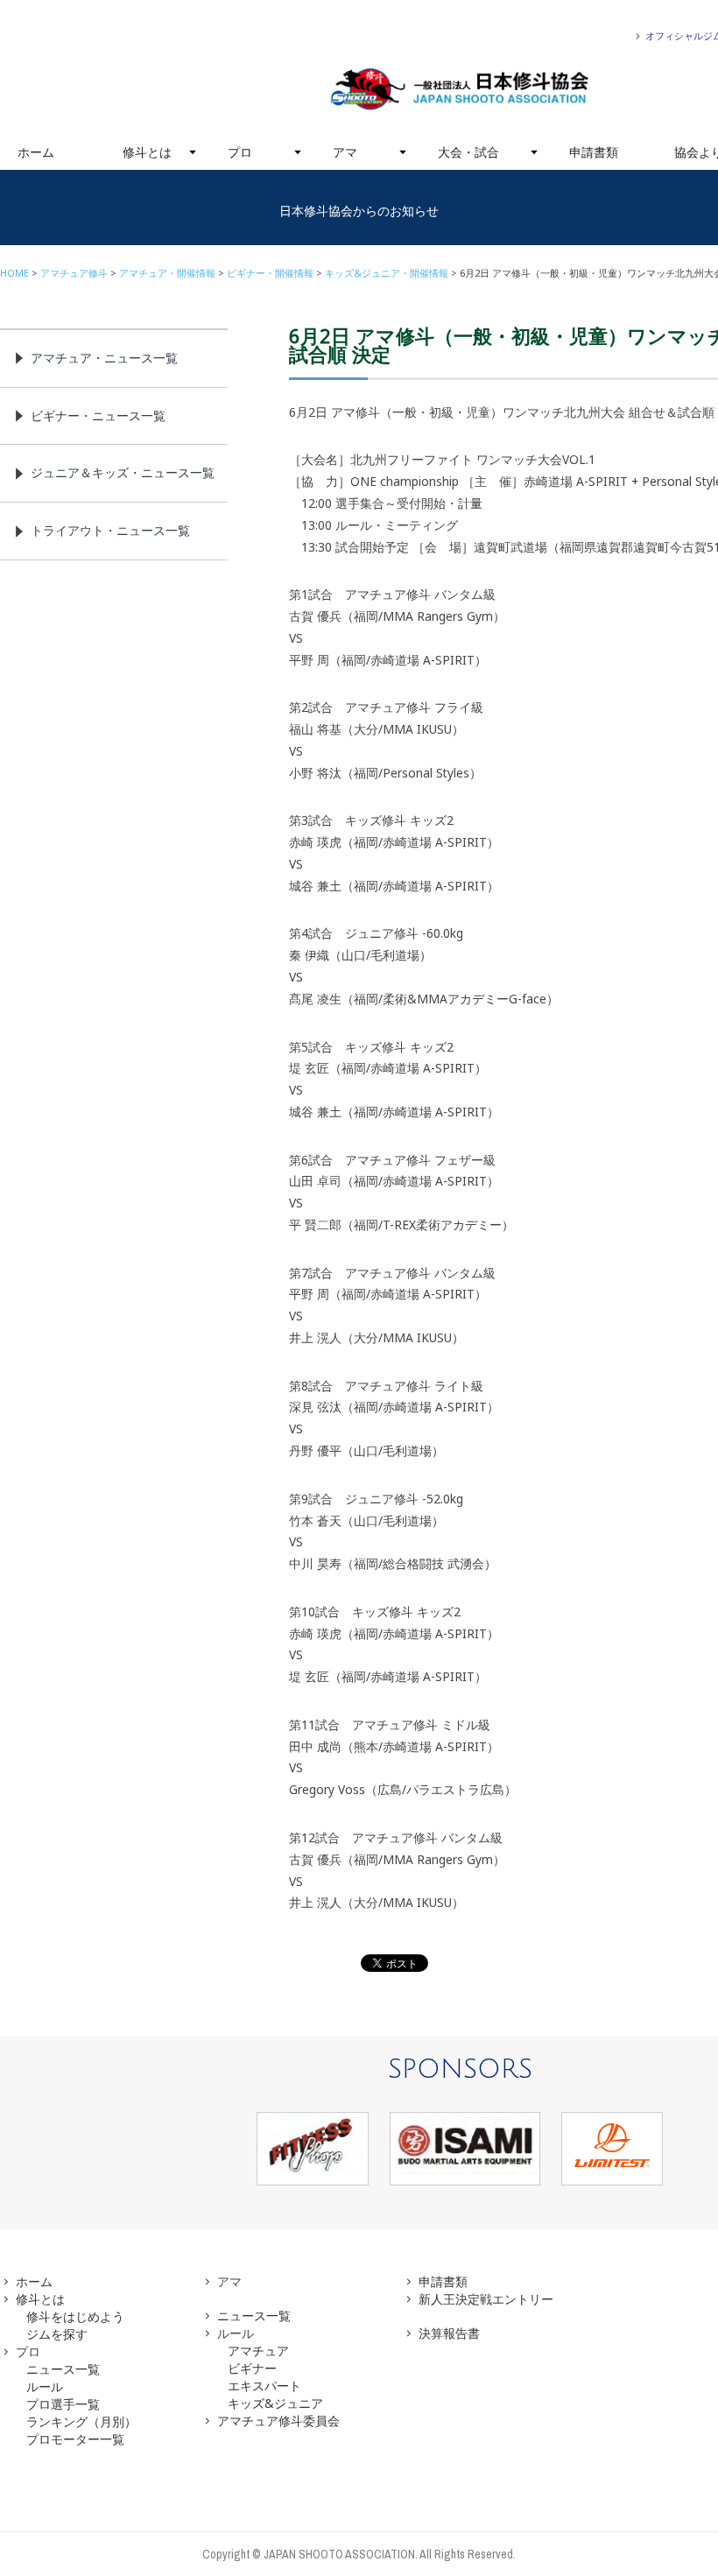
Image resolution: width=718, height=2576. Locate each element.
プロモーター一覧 (75, 2439)
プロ (240, 152)
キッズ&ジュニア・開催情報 (387, 273)
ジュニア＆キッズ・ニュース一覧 (123, 472)
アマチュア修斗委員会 (278, 2421)
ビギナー (252, 2368)
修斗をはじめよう (75, 2316)
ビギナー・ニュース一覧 (98, 415)
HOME (14, 273)
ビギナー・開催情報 (270, 273)
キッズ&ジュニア (275, 2403)
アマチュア (258, 2351)
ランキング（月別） (81, 2421)
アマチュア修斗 (74, 273)
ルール (45, 2386)
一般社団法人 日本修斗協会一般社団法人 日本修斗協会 (460, 89)
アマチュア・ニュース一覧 (104, 358)
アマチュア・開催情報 (167, 273)
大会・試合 (468, 152)
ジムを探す (57, 2334)
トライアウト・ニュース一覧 (110, 530)
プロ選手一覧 (63, 2404)
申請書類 (594, 152)
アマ (345, 152)
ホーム (36, 152)
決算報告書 (449, 2333)
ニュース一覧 (63, 2369)
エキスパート (264, 2386)
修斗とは (147, 152)
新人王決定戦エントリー (486, 2299)
